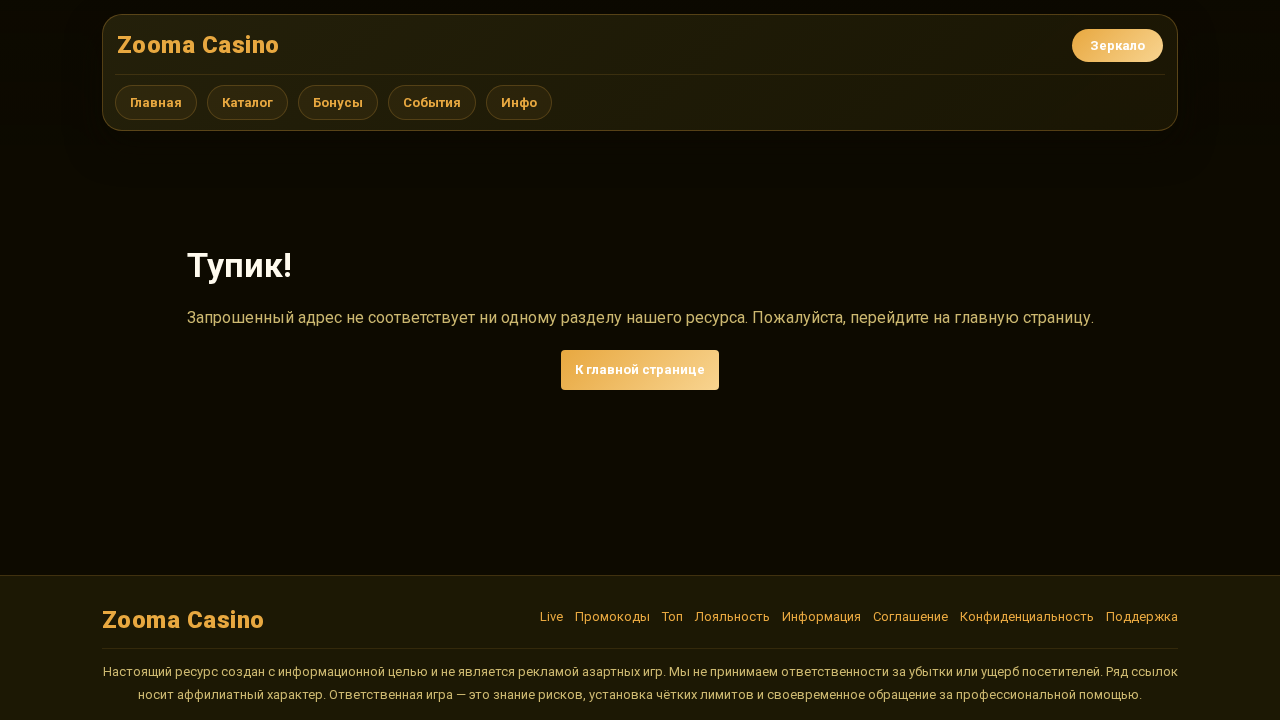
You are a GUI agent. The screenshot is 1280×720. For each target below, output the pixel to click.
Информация (821, 616)
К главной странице (640, 369)
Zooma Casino (198, 45)
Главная (156, 102)
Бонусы (338, 102)
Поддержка (1142, 616)
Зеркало (1117, 45)
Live (551, 616)
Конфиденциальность (1027, 616)
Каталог (247, 102)
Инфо (519, 102)
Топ (672, 616)
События (432, 102)
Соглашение (910, 616)
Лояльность (732, 616)
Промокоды (612, 616)
